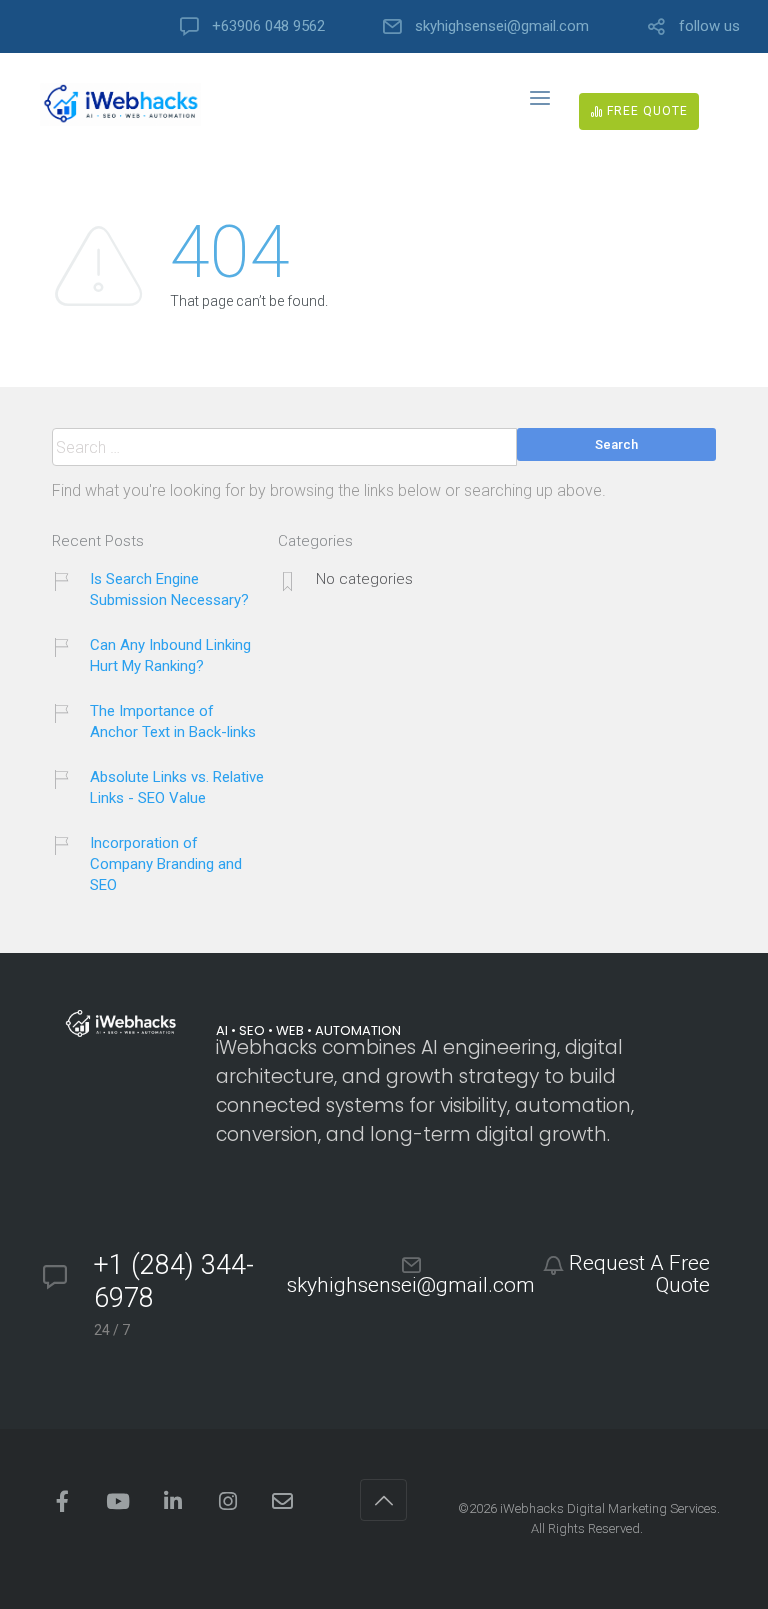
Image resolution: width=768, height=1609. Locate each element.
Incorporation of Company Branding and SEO (166, 864)
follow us (709, 26)
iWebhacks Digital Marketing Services (608, 1508)
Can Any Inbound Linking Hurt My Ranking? (170, 655)
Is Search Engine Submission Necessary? (169, 589)
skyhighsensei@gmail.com (502, 26)
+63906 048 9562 (268, 26)
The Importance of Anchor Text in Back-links (173, 721)
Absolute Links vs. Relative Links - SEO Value (177, 787)
